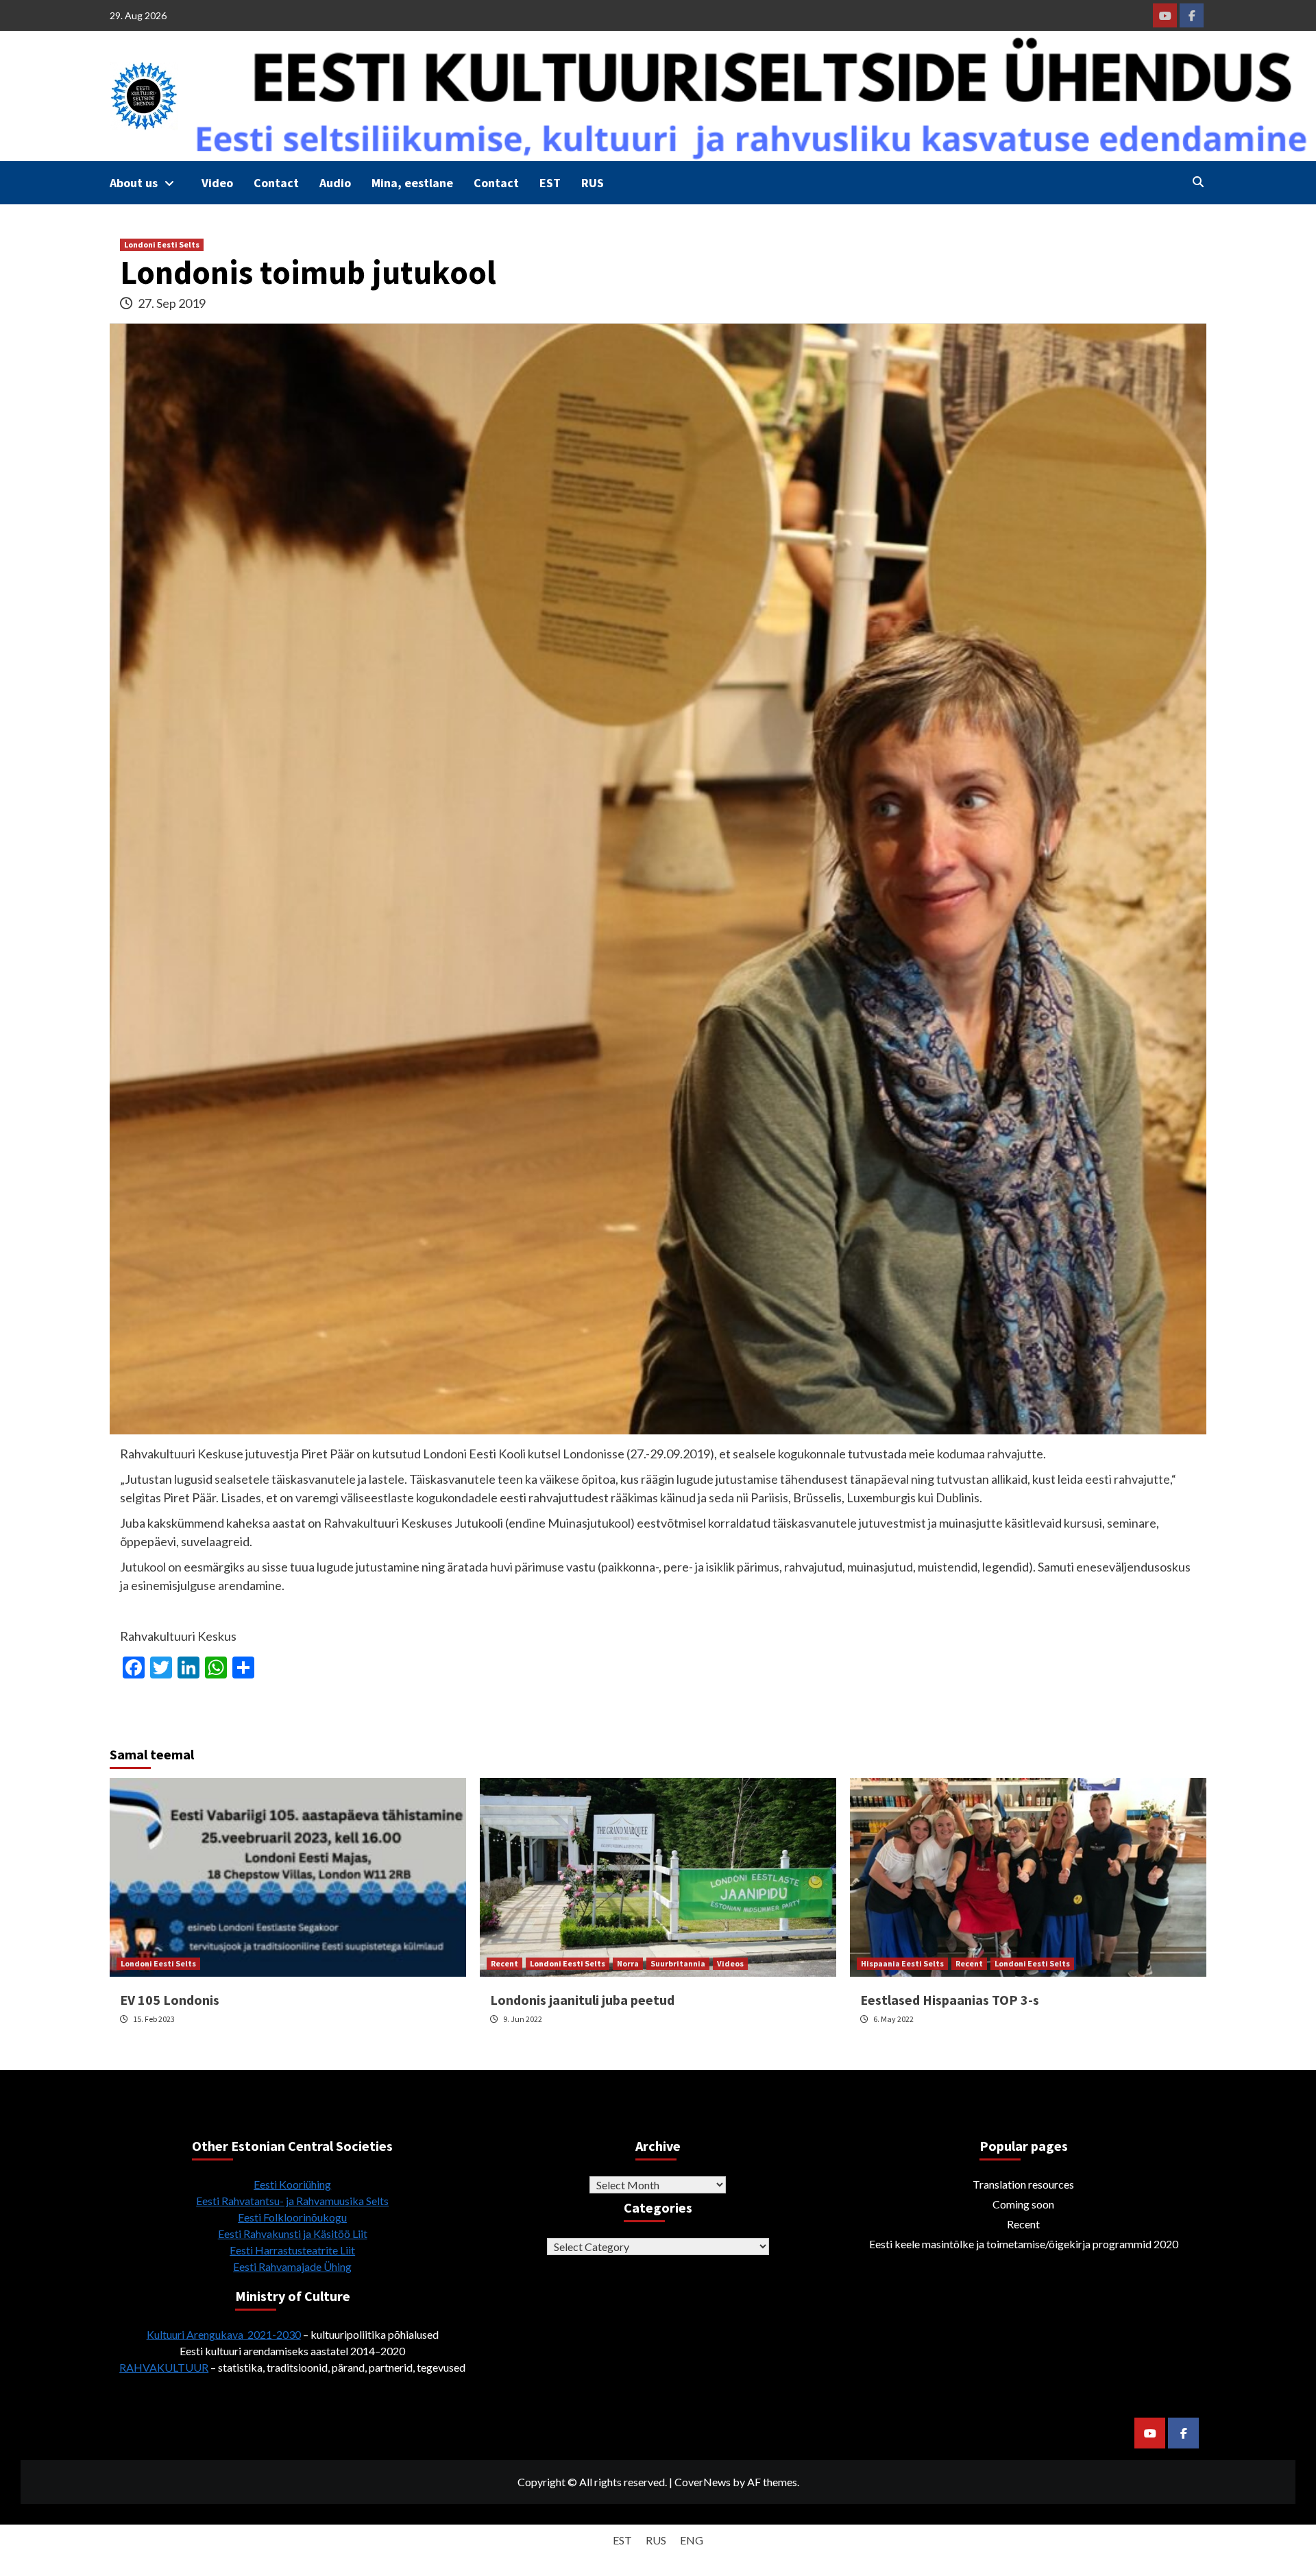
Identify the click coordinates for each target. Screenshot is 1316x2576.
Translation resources (1023, 2184)
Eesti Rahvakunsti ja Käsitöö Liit (293, 2234)
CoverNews (703, 2482)
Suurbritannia (678, 1963)
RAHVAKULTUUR (164, 2367)
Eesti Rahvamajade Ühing (292, 2266)
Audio (335, 183)
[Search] (1198, 182)
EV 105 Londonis (170, 2000)
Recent (504, 1963)
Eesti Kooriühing (292, 2184)
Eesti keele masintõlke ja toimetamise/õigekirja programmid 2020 (1024, 2244)
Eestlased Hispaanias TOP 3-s (950, 2000)
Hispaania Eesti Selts (902, 1963)
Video (217, 183)
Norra (628, 1963)
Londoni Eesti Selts (162, 244)
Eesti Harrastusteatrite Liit (292, 2250)
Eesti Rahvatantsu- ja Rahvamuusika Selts (292, 2201)
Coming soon (1023, 2204)
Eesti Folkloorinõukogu (292, 2217)
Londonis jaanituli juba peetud (582, 2000)
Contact (276, 183)
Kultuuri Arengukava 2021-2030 (224, 2334)
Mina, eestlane (412, 183)
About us (134, 183)
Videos (730, 1963)
